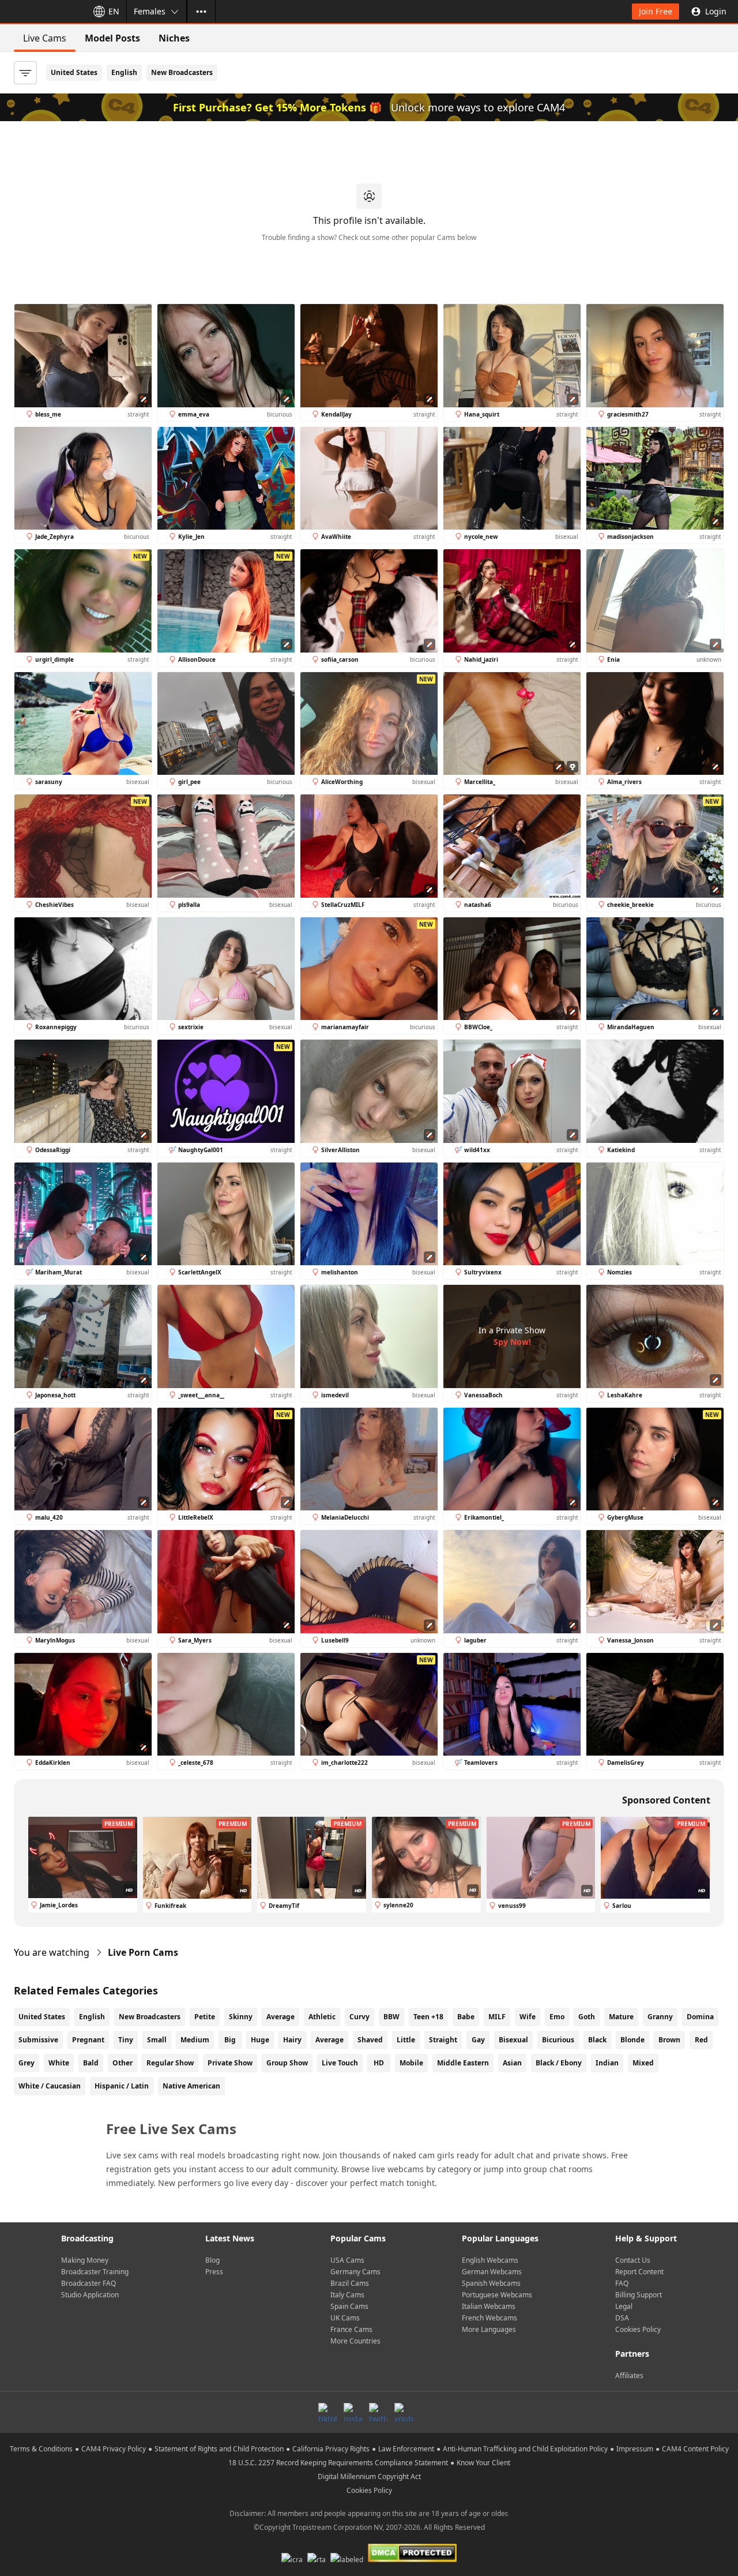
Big (230, 2040)
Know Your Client (483, 2463)
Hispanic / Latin (122, 2086)
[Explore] (201, 12)
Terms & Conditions (41, 2449)
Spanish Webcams (491, 2283)
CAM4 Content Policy (695, 2449)
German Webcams (492, 2272)
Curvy (359, 2017)
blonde (632, 2040)
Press (214, 2272)
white (59, 2063)
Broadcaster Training (95, 2272)
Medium (195, 2040)
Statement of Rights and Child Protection (219, 2449)
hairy (292, 2040)
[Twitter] (378, 2412)
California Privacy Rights (331, 2449)
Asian (512, 2063)
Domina (700, 2017)
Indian (607, 2063)
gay (478, 2040)
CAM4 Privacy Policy (114, 2449)
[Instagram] (353, 2412)
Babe (466, 2017)
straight (443, 2040)
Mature (621, 2017)
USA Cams (347, 2260)
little (406, 2040)
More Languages (489, 2329)
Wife (528, 2017)
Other (123, 2063)
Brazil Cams (350, 2283)
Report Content (639, 2272)
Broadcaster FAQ (89, 2283)
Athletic (322, 2017)
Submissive (38, 2040)
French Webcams (490, 2318)
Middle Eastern (463, 2063)
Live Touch (340, 2063)
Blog (212, 2260)
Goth (587, 2017)
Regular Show (170, 2063)
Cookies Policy (638, 2329)
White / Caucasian (50, 2086)
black (597, 2040)
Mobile (411, 2063)
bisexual (513, 2040)
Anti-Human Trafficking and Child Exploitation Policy (525, 2449)
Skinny (241, 2017)
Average (280, 2017)
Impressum (635, 2449)
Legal (624, 2306)
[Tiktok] (327, 2412)
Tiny (126, 2040)
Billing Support (639, 2295)
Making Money (85, 2260)
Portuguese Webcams (497, 2295)
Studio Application (90, 2295)
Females (150, 11)
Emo (557, 2017)
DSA (622, 2318)
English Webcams (490, 2260)
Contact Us (633, 2260)
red (701, 2040)
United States (74, 72)
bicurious (558, 2040)
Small (157, 2040)
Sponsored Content (666, 1800)
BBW (391, 2017)
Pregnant (88, 2040)
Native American (191, 2086)
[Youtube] (404, 2412)
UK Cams (345, 2318)
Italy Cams (347, 2295)
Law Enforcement (406, 2449)
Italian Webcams (489, 2306)
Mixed (643, 2063)
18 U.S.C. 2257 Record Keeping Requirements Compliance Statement (338, 2463)
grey (27, 2063)
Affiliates (629, 2376)
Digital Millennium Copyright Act (369, 2476)
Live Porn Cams (143, 1952)
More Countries (355, 2341)
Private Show (230, 2063)
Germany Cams (355, 2272)
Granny (660, 2017)
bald (91, 2063)
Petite (205, 2017)
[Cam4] (42, 12)
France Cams (351, 2329)
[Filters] (25, 73)
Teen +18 (428, 2017)
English (124, 72)
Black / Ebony (559, 2063)
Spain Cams (349, 2306)
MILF (497, 2017)
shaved (370, 2040)
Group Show (287, 2063)
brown (669, 2040)
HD (379, 2063)
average (330, 2040)
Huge (260, 2040)
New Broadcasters (182, 72)
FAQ (622, 2283)
